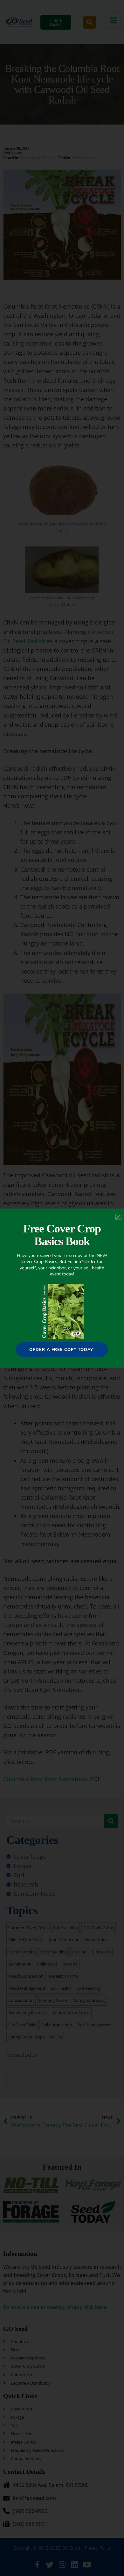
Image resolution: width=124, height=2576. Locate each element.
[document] (62, 1288)
